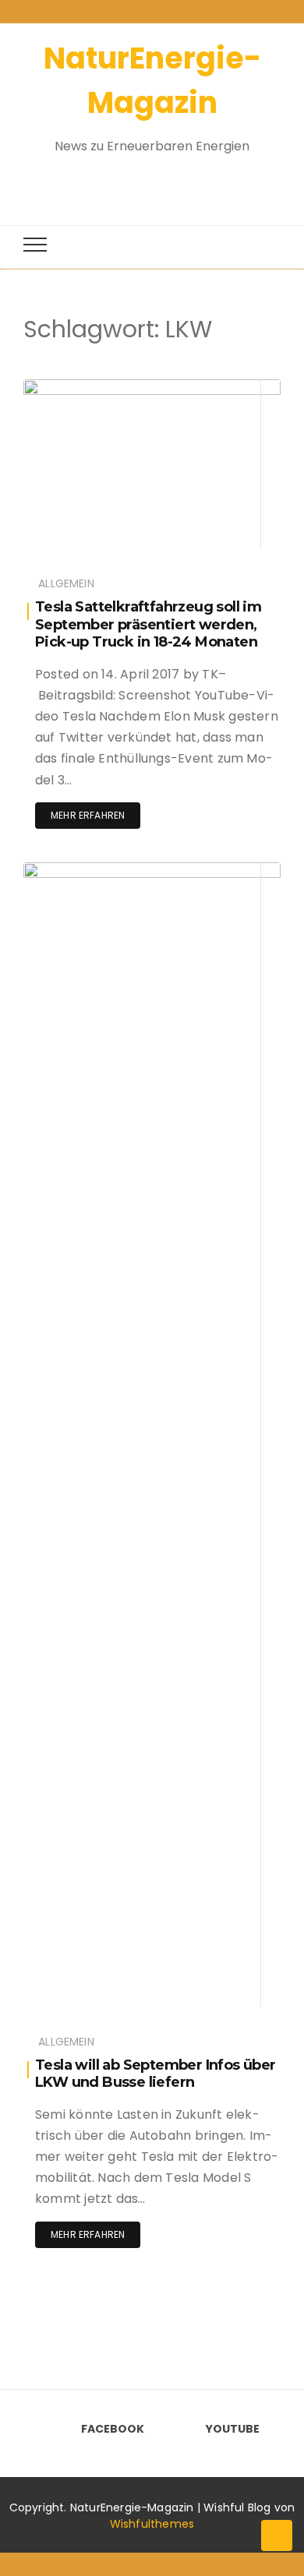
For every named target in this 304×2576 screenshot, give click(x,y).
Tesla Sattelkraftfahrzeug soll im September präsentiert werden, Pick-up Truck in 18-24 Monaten (148, 624)
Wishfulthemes (152, 2524)
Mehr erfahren (88, 815)
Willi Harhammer (110, 388)
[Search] (138, 181)
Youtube (233, 2429)
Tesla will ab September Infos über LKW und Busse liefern (156, 2074)
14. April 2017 (232, 870)
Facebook (113, 2429)
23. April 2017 (231, 388)
